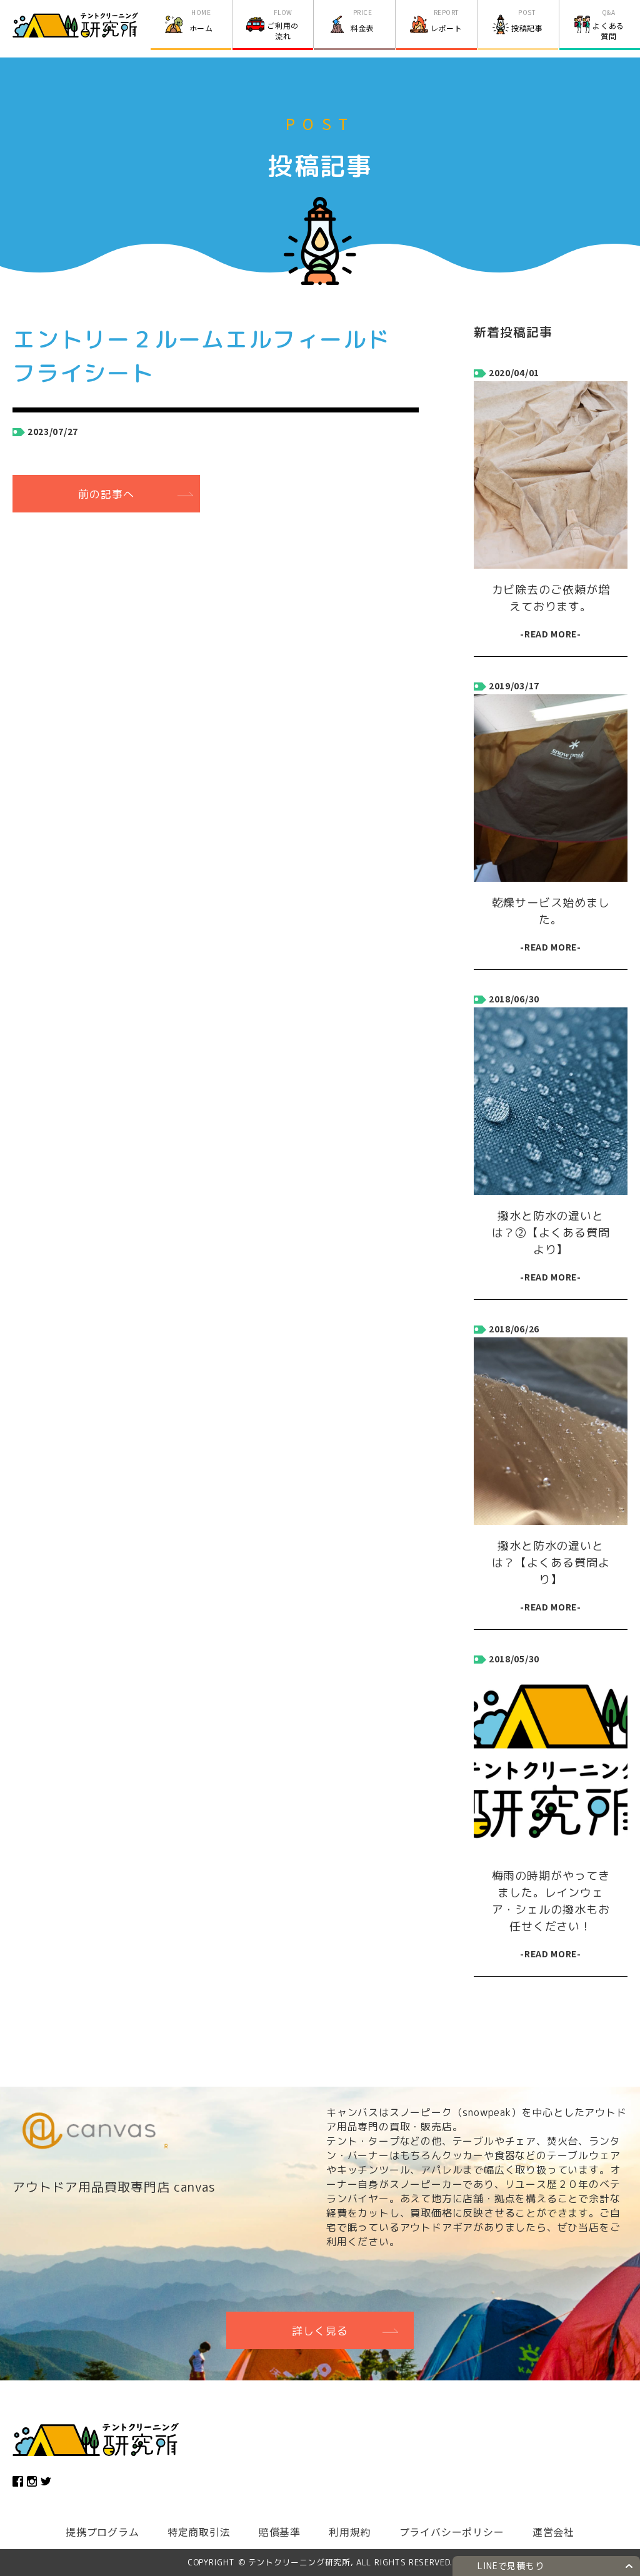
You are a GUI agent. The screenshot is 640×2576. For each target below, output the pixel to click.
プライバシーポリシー (452, 2532)
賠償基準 (280, 2532)
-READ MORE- (551, 634)
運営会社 (553, 2532)
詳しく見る (320, 2331)
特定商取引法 (199, 2532)
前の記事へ (106, 494)
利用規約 (350, 2532)
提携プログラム (102, 2532)
